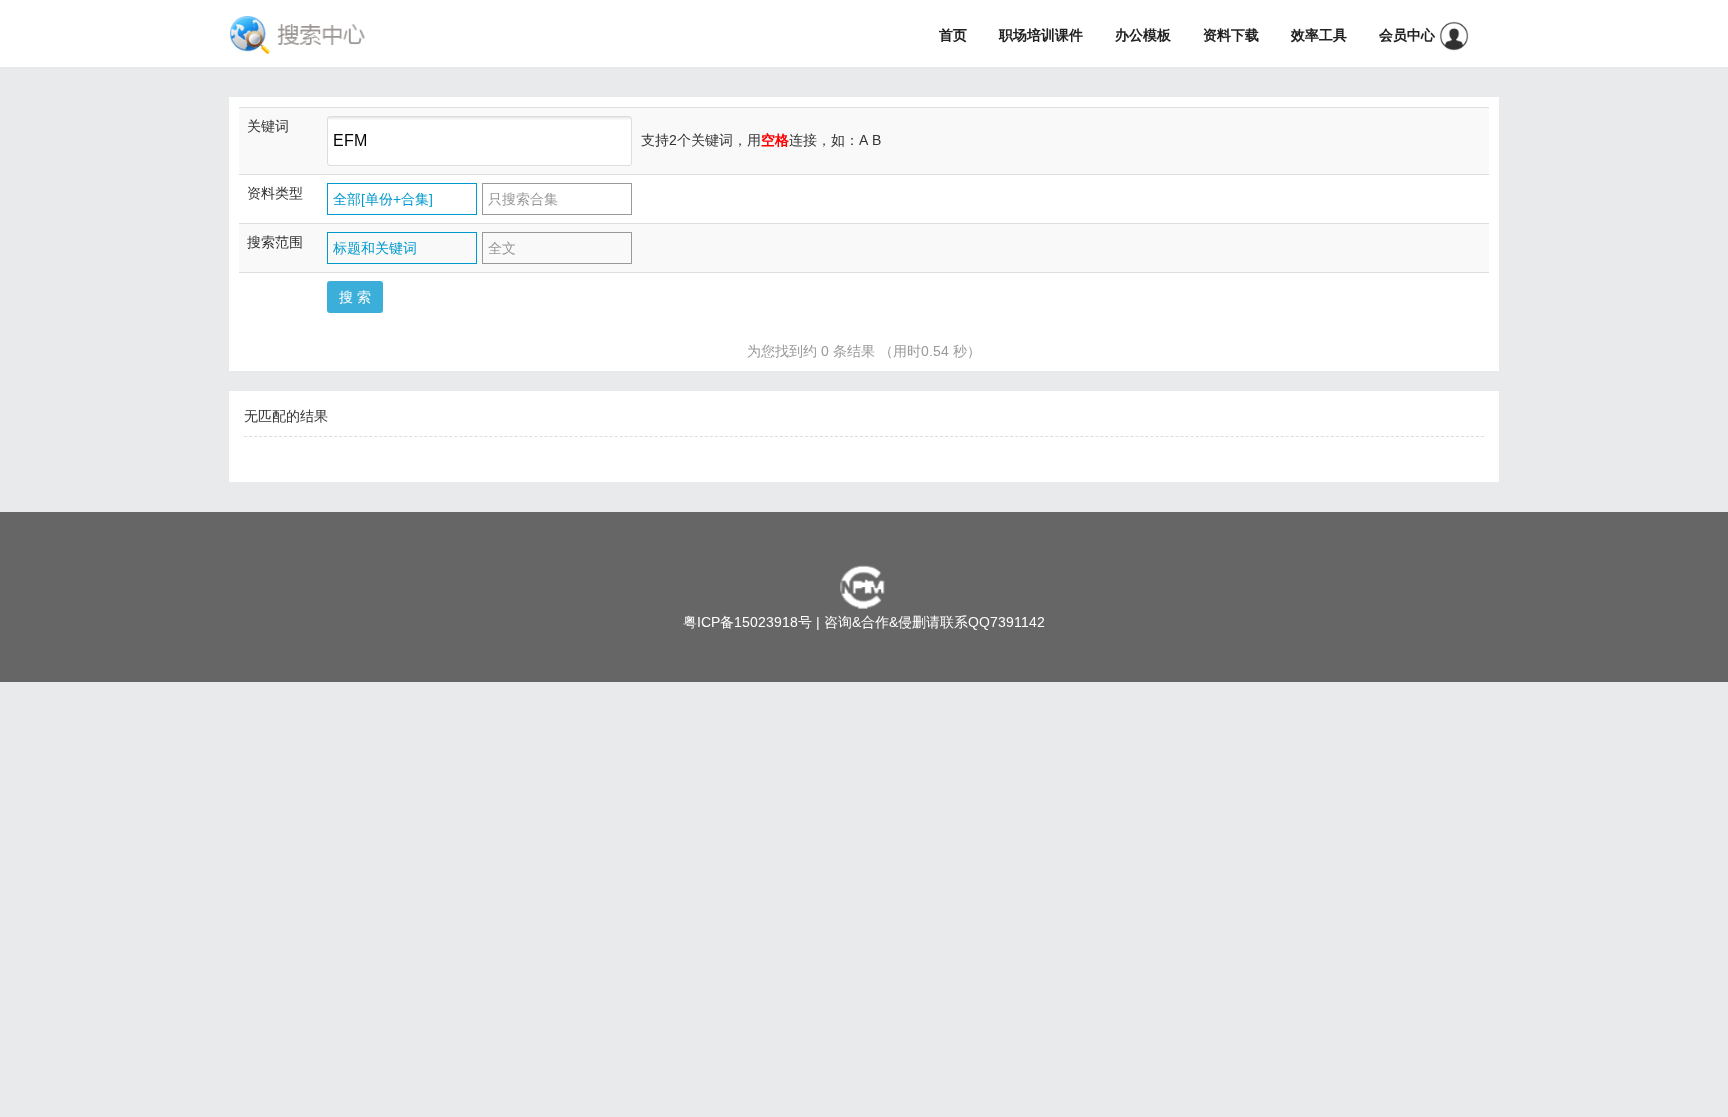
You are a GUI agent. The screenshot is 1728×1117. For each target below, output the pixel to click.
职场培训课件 (1041, 35)
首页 (953, 35)
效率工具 (1319, 35)
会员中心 (1409, 35)
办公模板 (1143, 35)
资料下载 (1231, 35)
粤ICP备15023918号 (747, 622)
